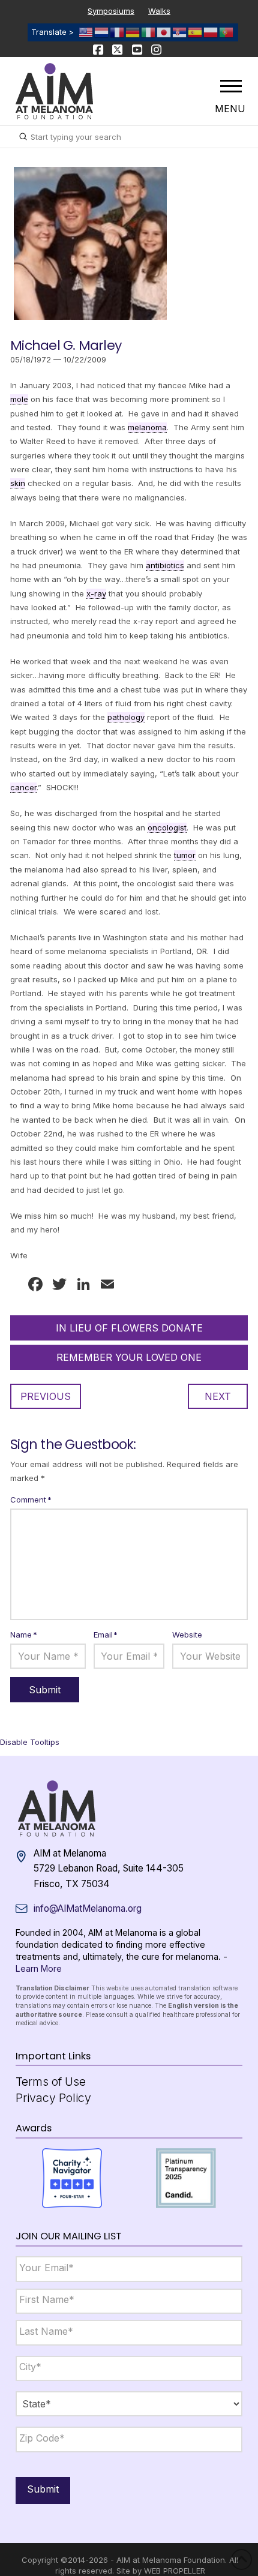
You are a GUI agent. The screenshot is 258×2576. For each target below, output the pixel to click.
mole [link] (19, 399)
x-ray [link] (96, 593)
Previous (46, 1396)
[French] (118, 32)
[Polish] (211, 32)
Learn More (39, 1968)
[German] (133, 32)
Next (218, 1396)
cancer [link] (23, 787)
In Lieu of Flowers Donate (129, 1328)
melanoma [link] (147, 427)
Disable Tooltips (30, 1742)
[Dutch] (102, 32)
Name (24, 1635)
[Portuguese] (227, 32)
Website (187, 1635)
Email (106, 1635)
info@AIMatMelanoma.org (88, 1908)
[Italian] (149, 32)
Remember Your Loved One (129, 1357)
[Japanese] (164, 32)
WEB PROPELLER (175, 2571)
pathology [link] (126, 717)
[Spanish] (196, 32)
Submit (43, 2489)
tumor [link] (185, 855)
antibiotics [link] (165, 565)
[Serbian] (180, 32)
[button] (231, 86)
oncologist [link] (167, 827)
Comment (31, 1500)
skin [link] (18, 483)
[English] (86, 32)
